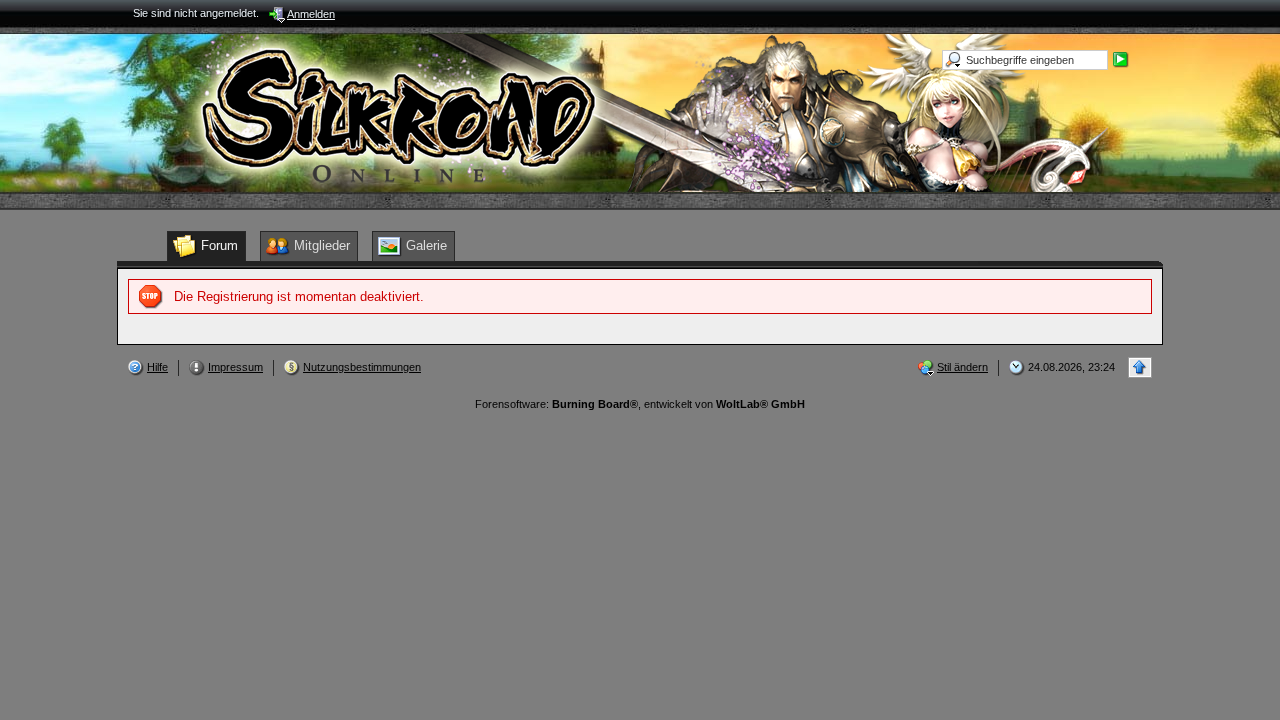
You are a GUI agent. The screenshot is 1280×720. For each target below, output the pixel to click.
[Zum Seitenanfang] (1140, 367)
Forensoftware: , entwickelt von (640, 404)
